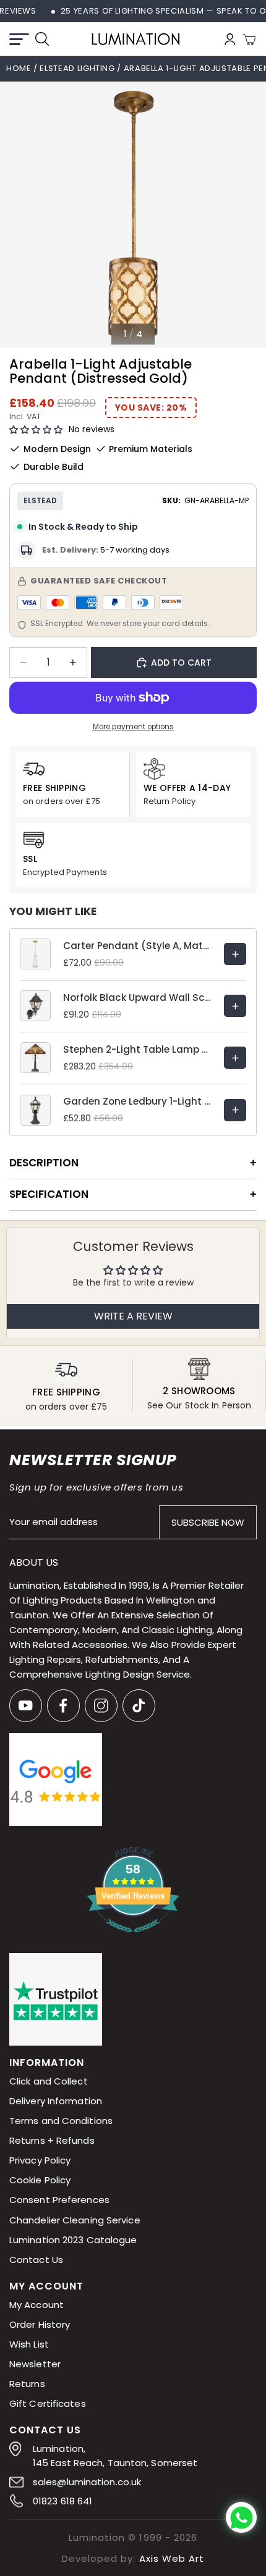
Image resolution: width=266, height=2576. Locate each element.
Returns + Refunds (52, 2141)
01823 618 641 (62, 2501)
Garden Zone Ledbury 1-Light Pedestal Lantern (137, 1101)
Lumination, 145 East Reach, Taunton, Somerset (115, 2456)
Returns (27, 2384)
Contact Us (36, 2260)
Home (19, 68)
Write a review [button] (133, 1316)
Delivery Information (56, 2101)
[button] (36, 430)
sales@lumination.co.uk (87, 2482)
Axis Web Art (172, 2558)
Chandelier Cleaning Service (75, 2220)
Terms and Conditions (61, 2121)
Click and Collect (49, 2082)
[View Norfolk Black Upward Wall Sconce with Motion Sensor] (235, 1006)
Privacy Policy (40, 2161)
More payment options (133, 727)
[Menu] (19, 39)
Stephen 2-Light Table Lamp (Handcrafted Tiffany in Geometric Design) (137, 1049)
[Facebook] (63, 1706)
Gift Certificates (48, 2403)
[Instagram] (101, 1706)
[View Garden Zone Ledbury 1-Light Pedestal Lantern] (235, 1110)
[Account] (230, 39)
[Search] (42, 39)
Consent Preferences (59, 2200)
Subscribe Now (208, 1522)
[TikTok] (139, 1706)
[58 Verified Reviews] (133, 1939)
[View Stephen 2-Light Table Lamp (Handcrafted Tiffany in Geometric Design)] (235, 1058)
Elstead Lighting (78, 68)
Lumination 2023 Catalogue (73, 2240)
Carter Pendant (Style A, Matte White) (137, 946)
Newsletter (35, 2364)
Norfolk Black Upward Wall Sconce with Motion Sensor (137, 997)
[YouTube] (26, 1706)
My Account (36, 2305)
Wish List (29, 2344)
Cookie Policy (40, 2181)
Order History (40, 2324)
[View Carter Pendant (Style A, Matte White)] (235, 954)
